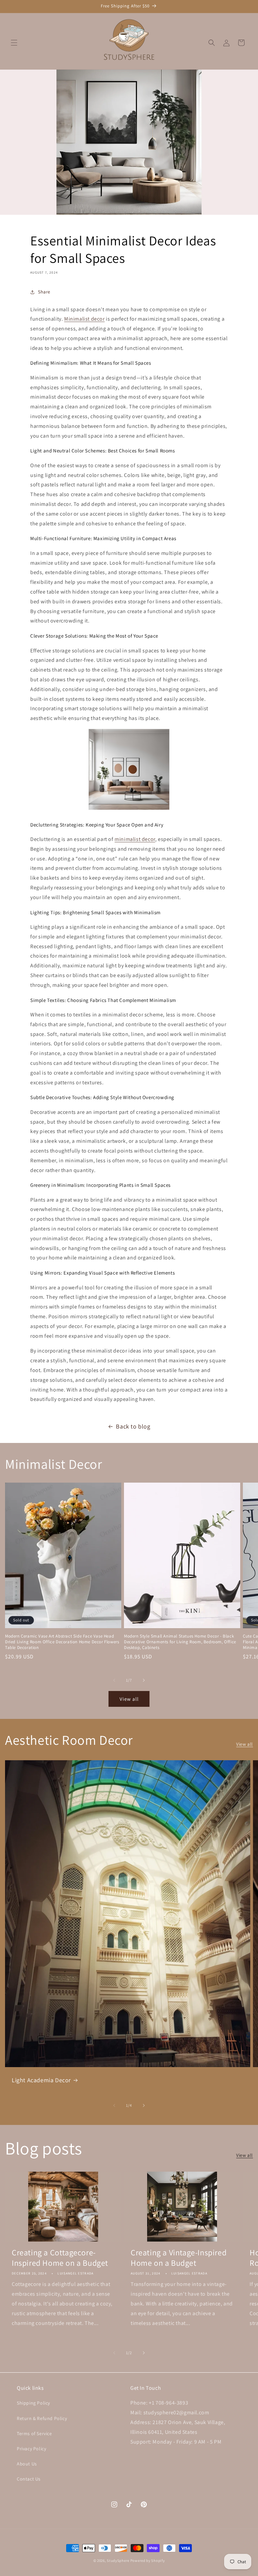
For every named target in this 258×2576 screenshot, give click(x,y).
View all (129, 1699)
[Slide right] (144, 1680)
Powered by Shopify (148, 2561)
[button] (14, 43)
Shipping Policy (33, 2403)
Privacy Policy (31, 2449)
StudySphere (118, 2561)
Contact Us (29, 2479)
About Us (27, 2464)
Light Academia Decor (41, 2080)
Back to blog (133, 1426)
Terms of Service (34, 2433)
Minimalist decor (84, 319)
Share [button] (44, 292)
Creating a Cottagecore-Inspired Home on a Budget (60, 2258)
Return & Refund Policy (42, 2418)
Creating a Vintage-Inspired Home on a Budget (179, 2258)
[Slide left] (114, 1680)
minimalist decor (135, 839)
